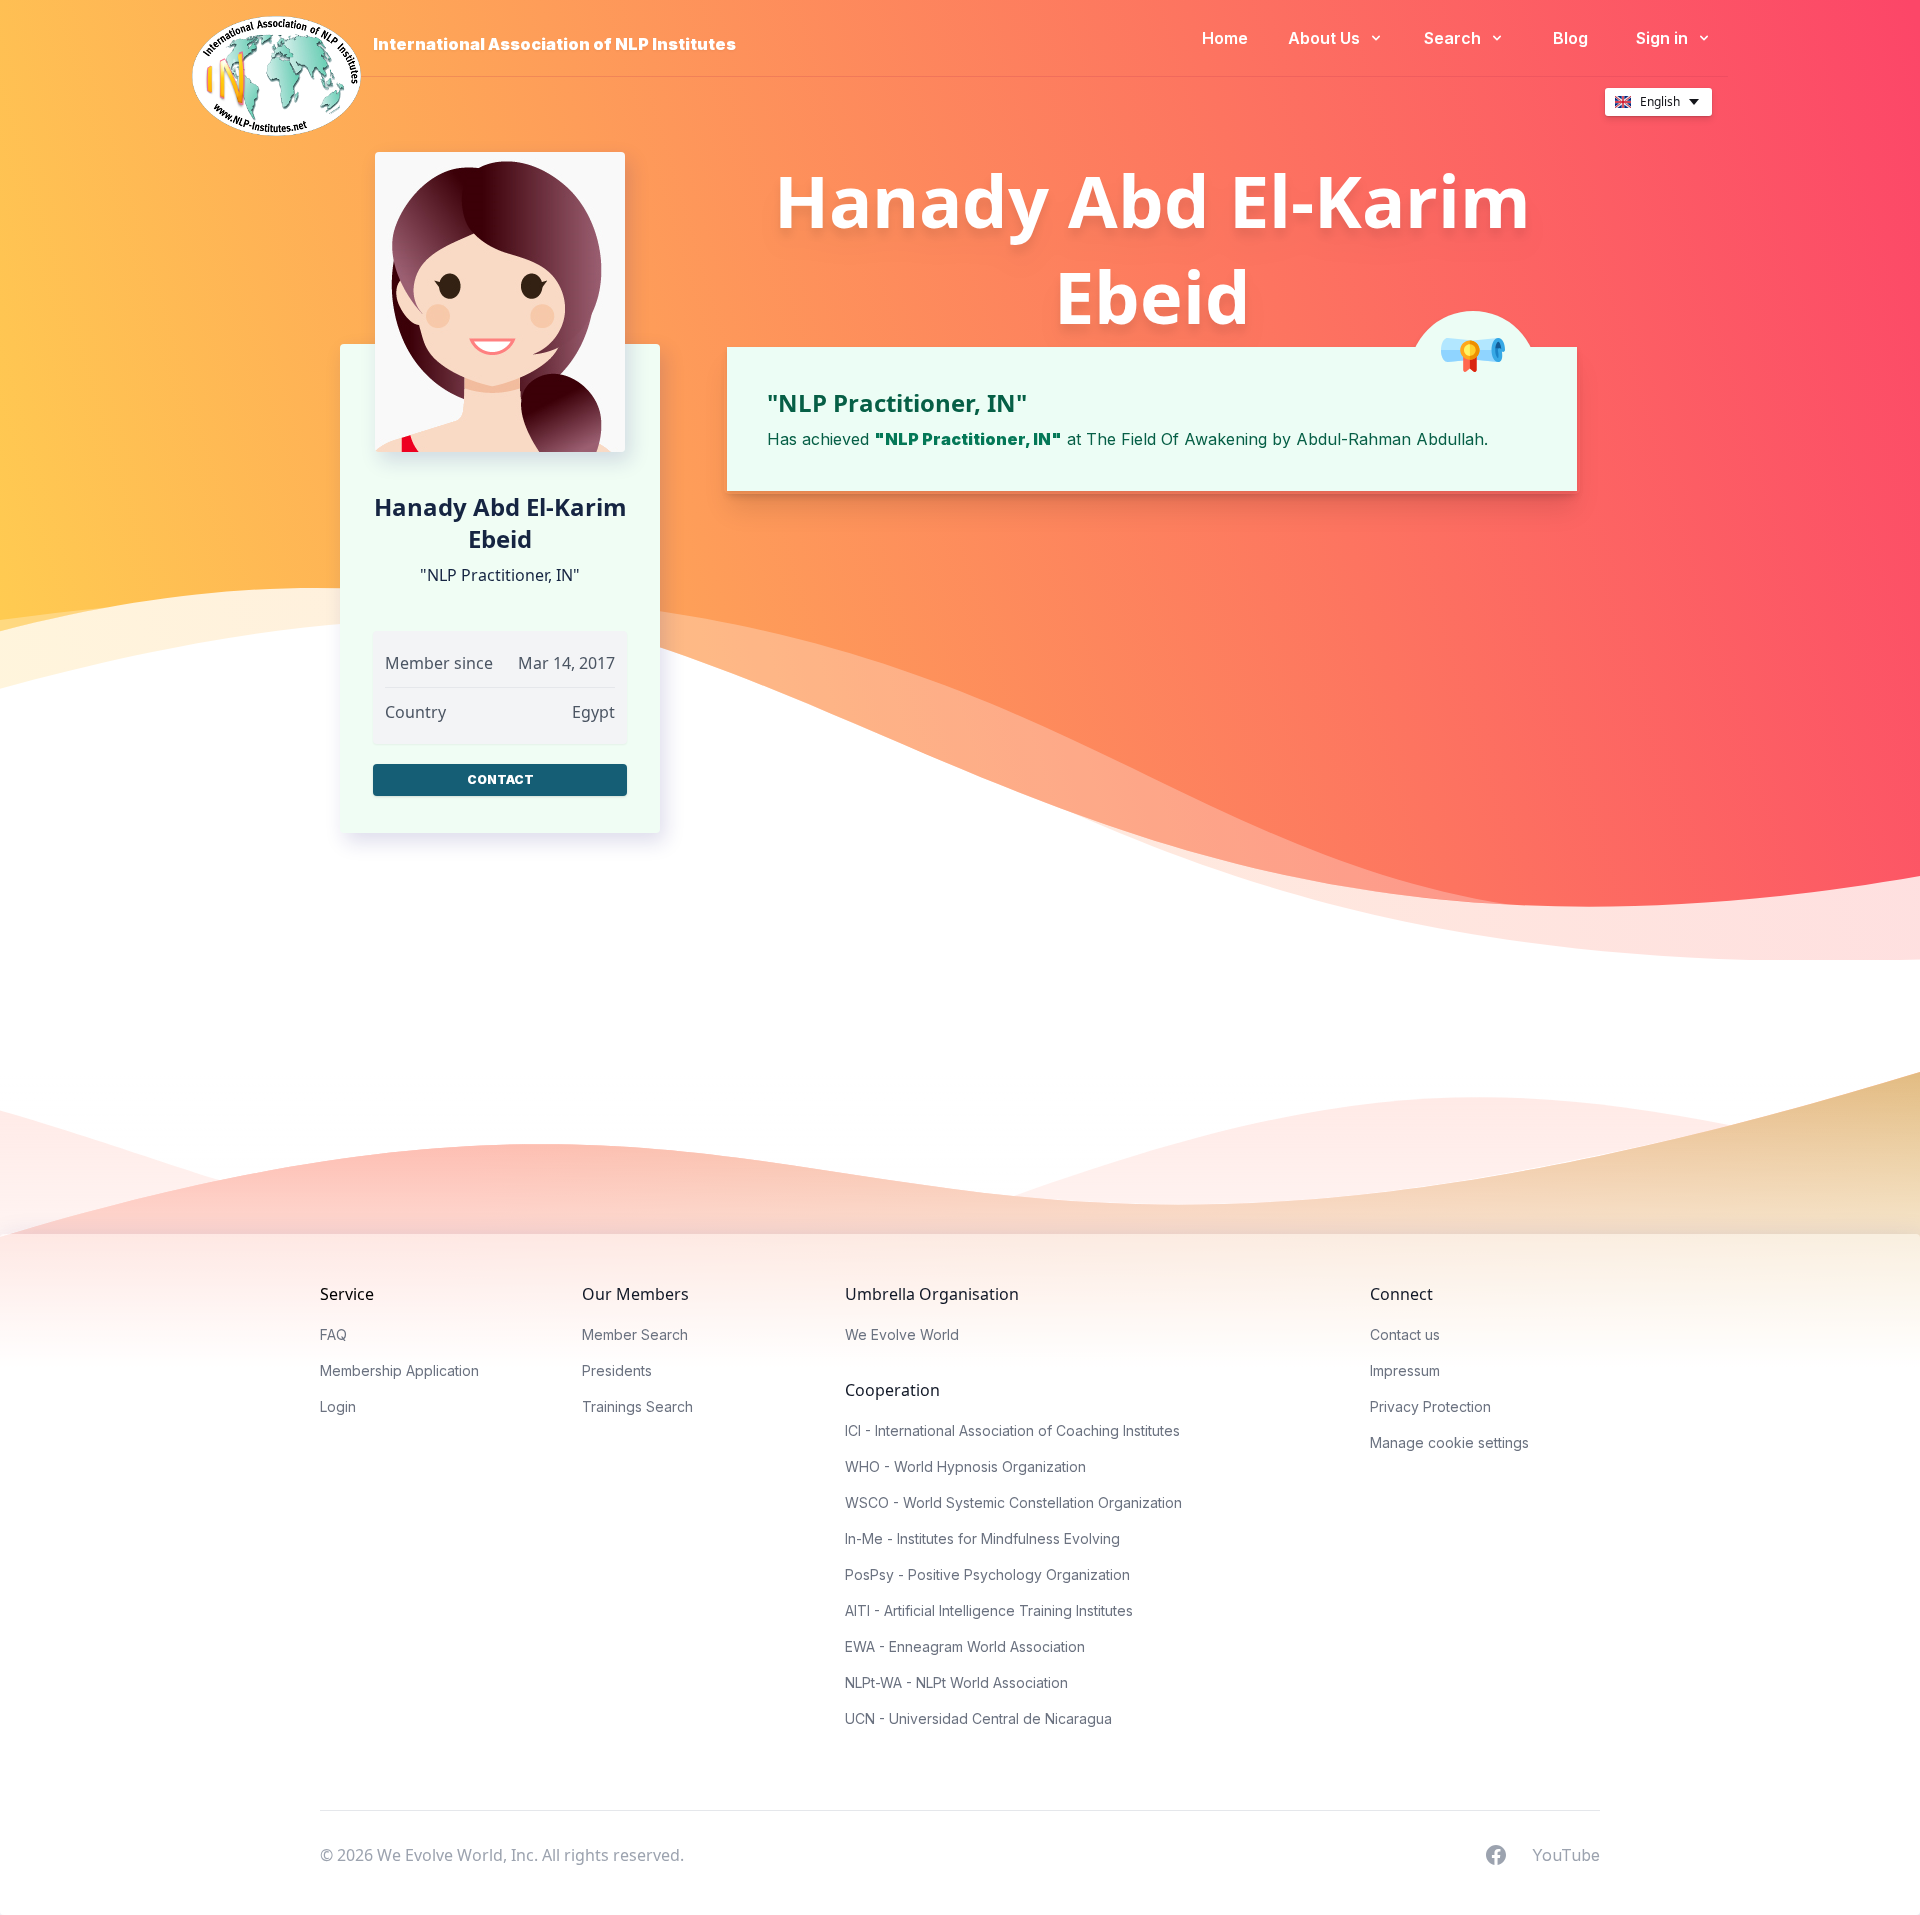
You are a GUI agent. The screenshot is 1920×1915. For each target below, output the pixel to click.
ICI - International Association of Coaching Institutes (1012, 1430)
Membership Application (399, 1370)
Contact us (1405, 1334)
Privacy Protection (1430, 1406)
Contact (500, 779)
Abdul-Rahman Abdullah (1390, 439)
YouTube (1566, 1854)
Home (1225, 38)
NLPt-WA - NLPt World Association (956, 1682)
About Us (1326, 38)
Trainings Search (637, 1406)
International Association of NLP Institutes (554, 44)
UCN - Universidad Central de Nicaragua (978, 1718)
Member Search (635, 1334)
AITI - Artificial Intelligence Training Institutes (989, 1610)
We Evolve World (902, 1334)
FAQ (333, 1334)
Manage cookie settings (1449, 1442)
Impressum (1405, 1370)
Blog (1570, 38)
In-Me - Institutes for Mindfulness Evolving (982, 1538)
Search (1454, 38)
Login (338, 1406)
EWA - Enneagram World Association (965, 1646)
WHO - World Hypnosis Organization (965, 1466)
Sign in (1664, 38)
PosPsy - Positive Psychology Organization (987, 1574)
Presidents (617, 1370)
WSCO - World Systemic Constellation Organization (1013, 1502)
